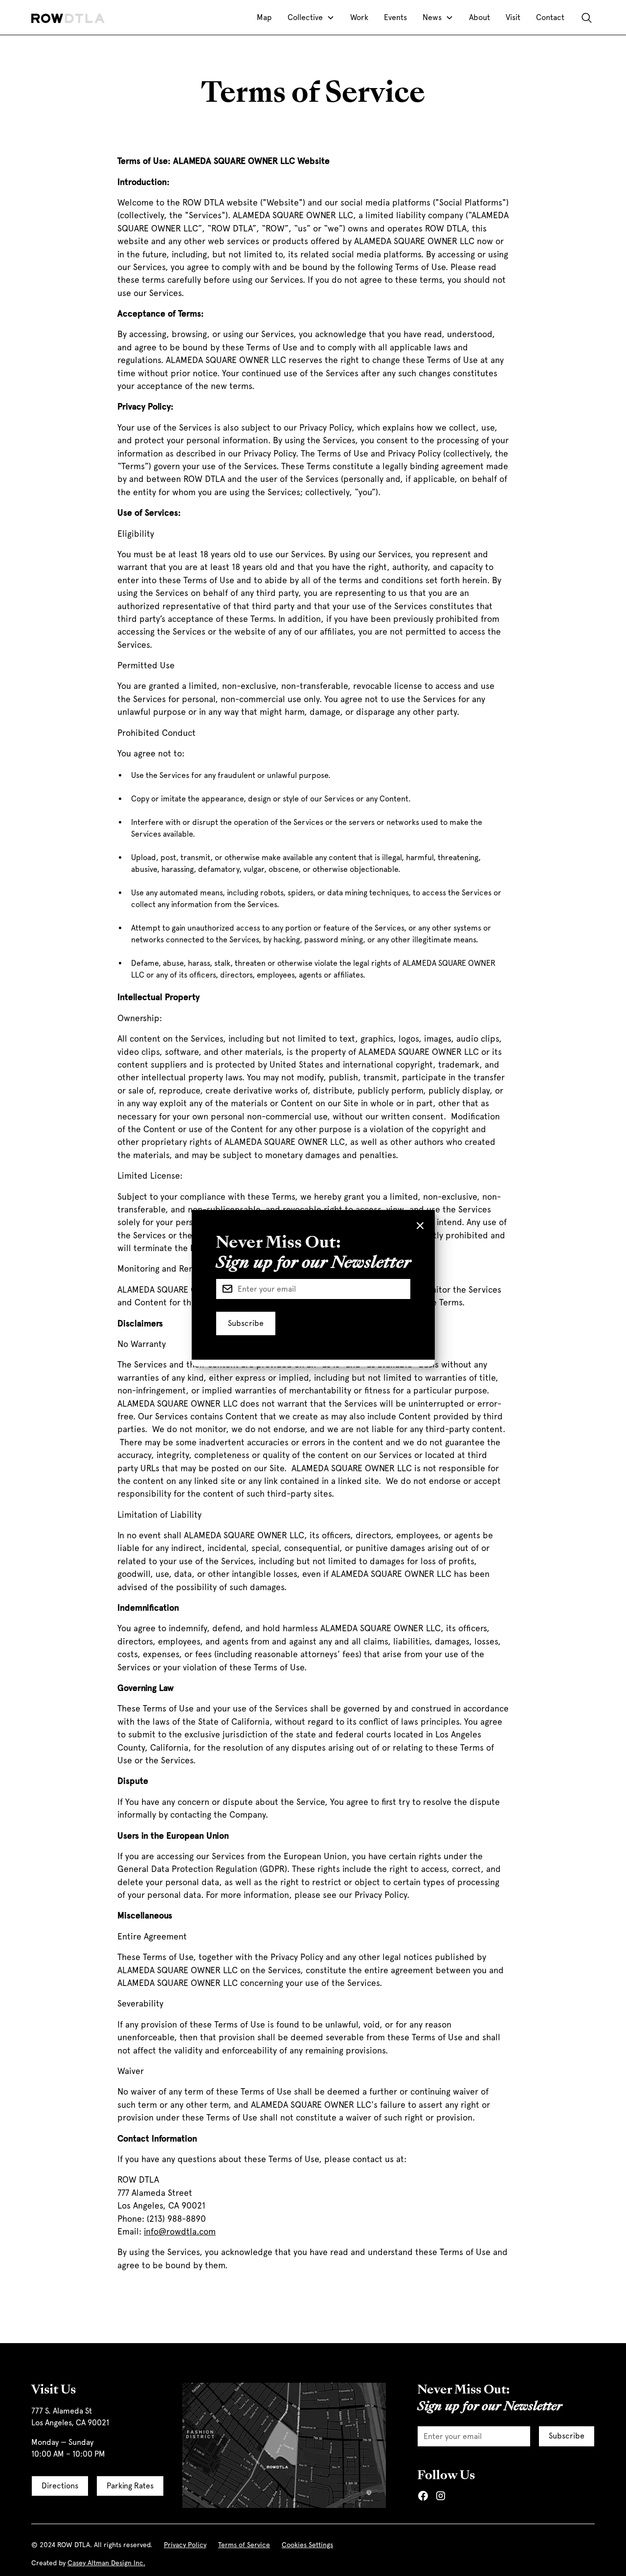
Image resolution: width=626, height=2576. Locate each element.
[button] (311, 18)
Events (395, 17)
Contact (550, 17)
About (480, 17)
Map (264, 17)
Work (359, 17)
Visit (513, 17)
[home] (68, 18)
